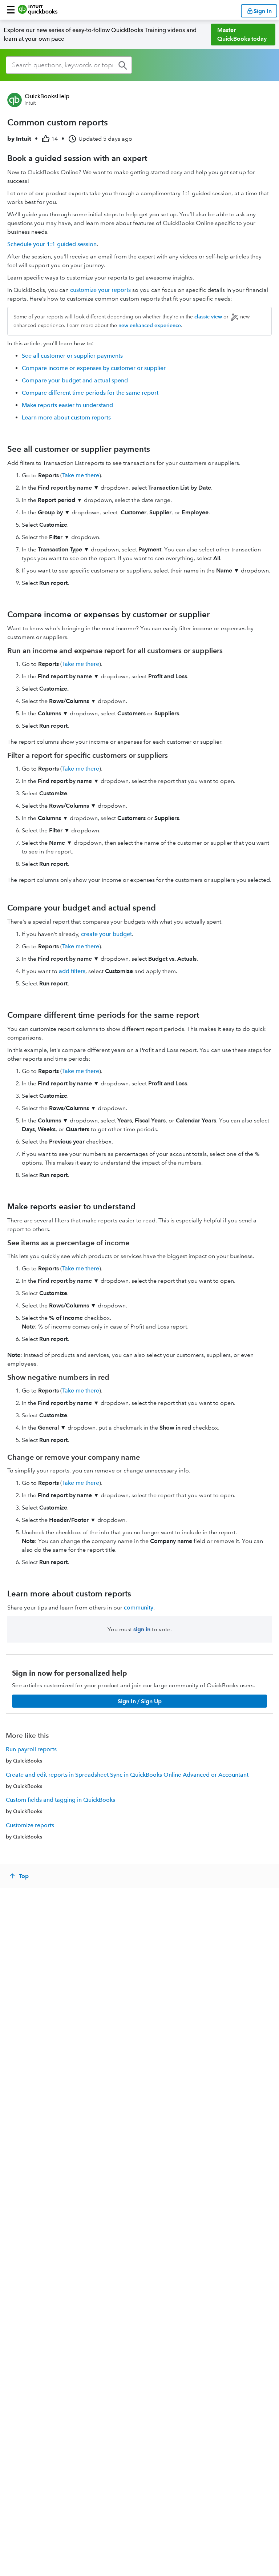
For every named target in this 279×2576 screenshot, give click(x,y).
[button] (11, 10)
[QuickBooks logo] (38, 10)
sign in (142, 1629)
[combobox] (69, 65)
